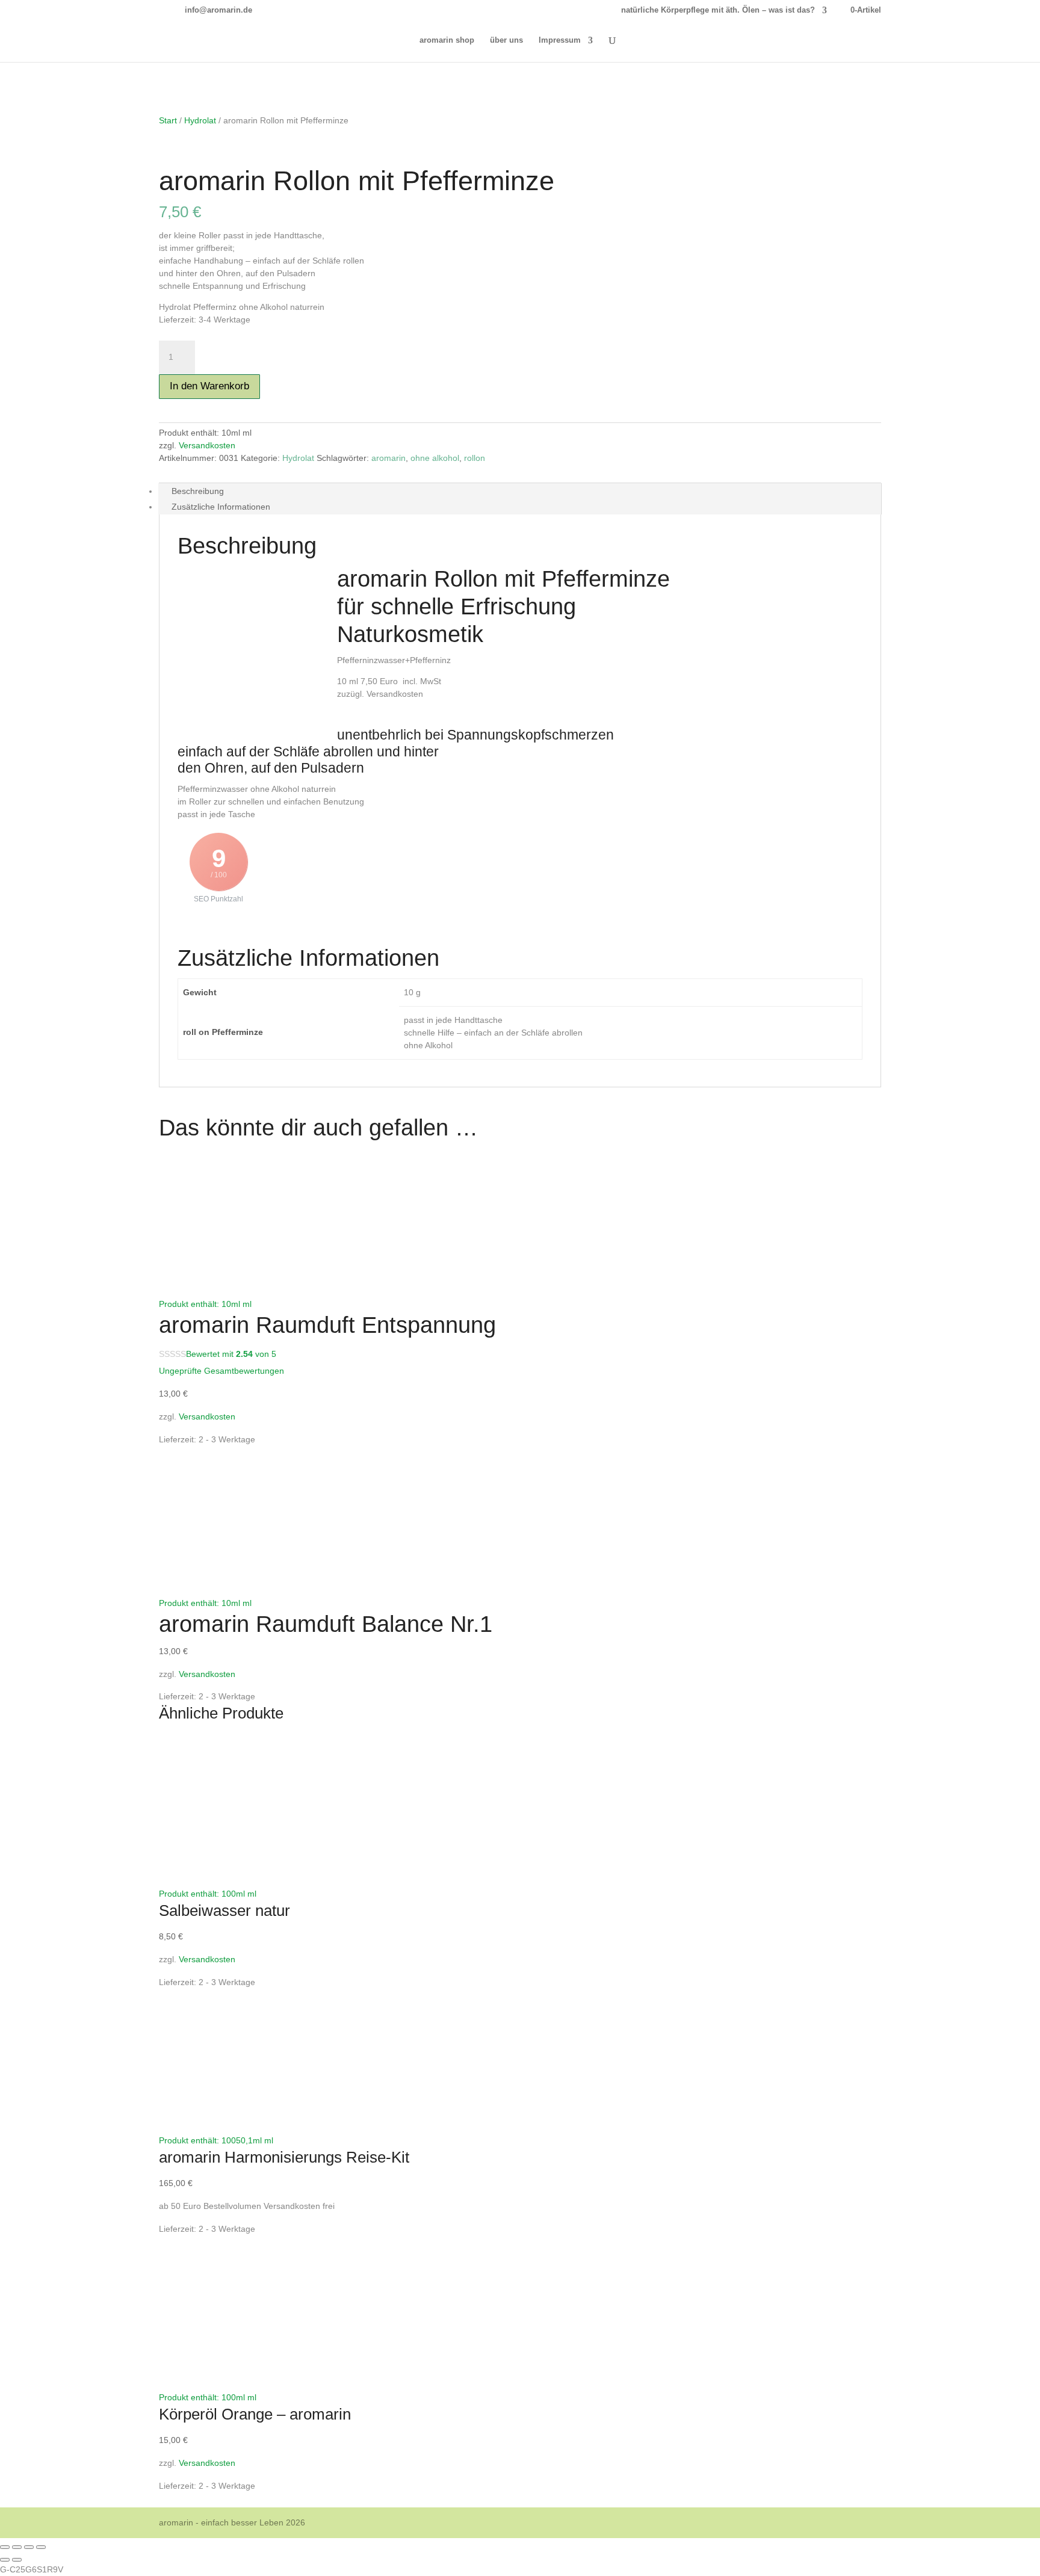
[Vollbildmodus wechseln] (17, 2547)
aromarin (388, 458)
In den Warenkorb (209, 386)
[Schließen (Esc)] (41, 2547)
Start (168, 120)
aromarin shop (447, 40)
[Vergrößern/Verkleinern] (5, 2547)
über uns (506, 40)
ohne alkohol (435, 458)
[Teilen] (29, 2547)
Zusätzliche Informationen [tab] (221, 507)
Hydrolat (200, 120)
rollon (475, 458)
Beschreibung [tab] (198, 491)
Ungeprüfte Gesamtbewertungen (221, 1371)
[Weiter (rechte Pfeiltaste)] (17, 2560)
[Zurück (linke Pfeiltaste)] (5, 2560)
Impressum (560, 40)
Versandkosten (207, 445)
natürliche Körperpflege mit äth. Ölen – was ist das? (718, 10)
